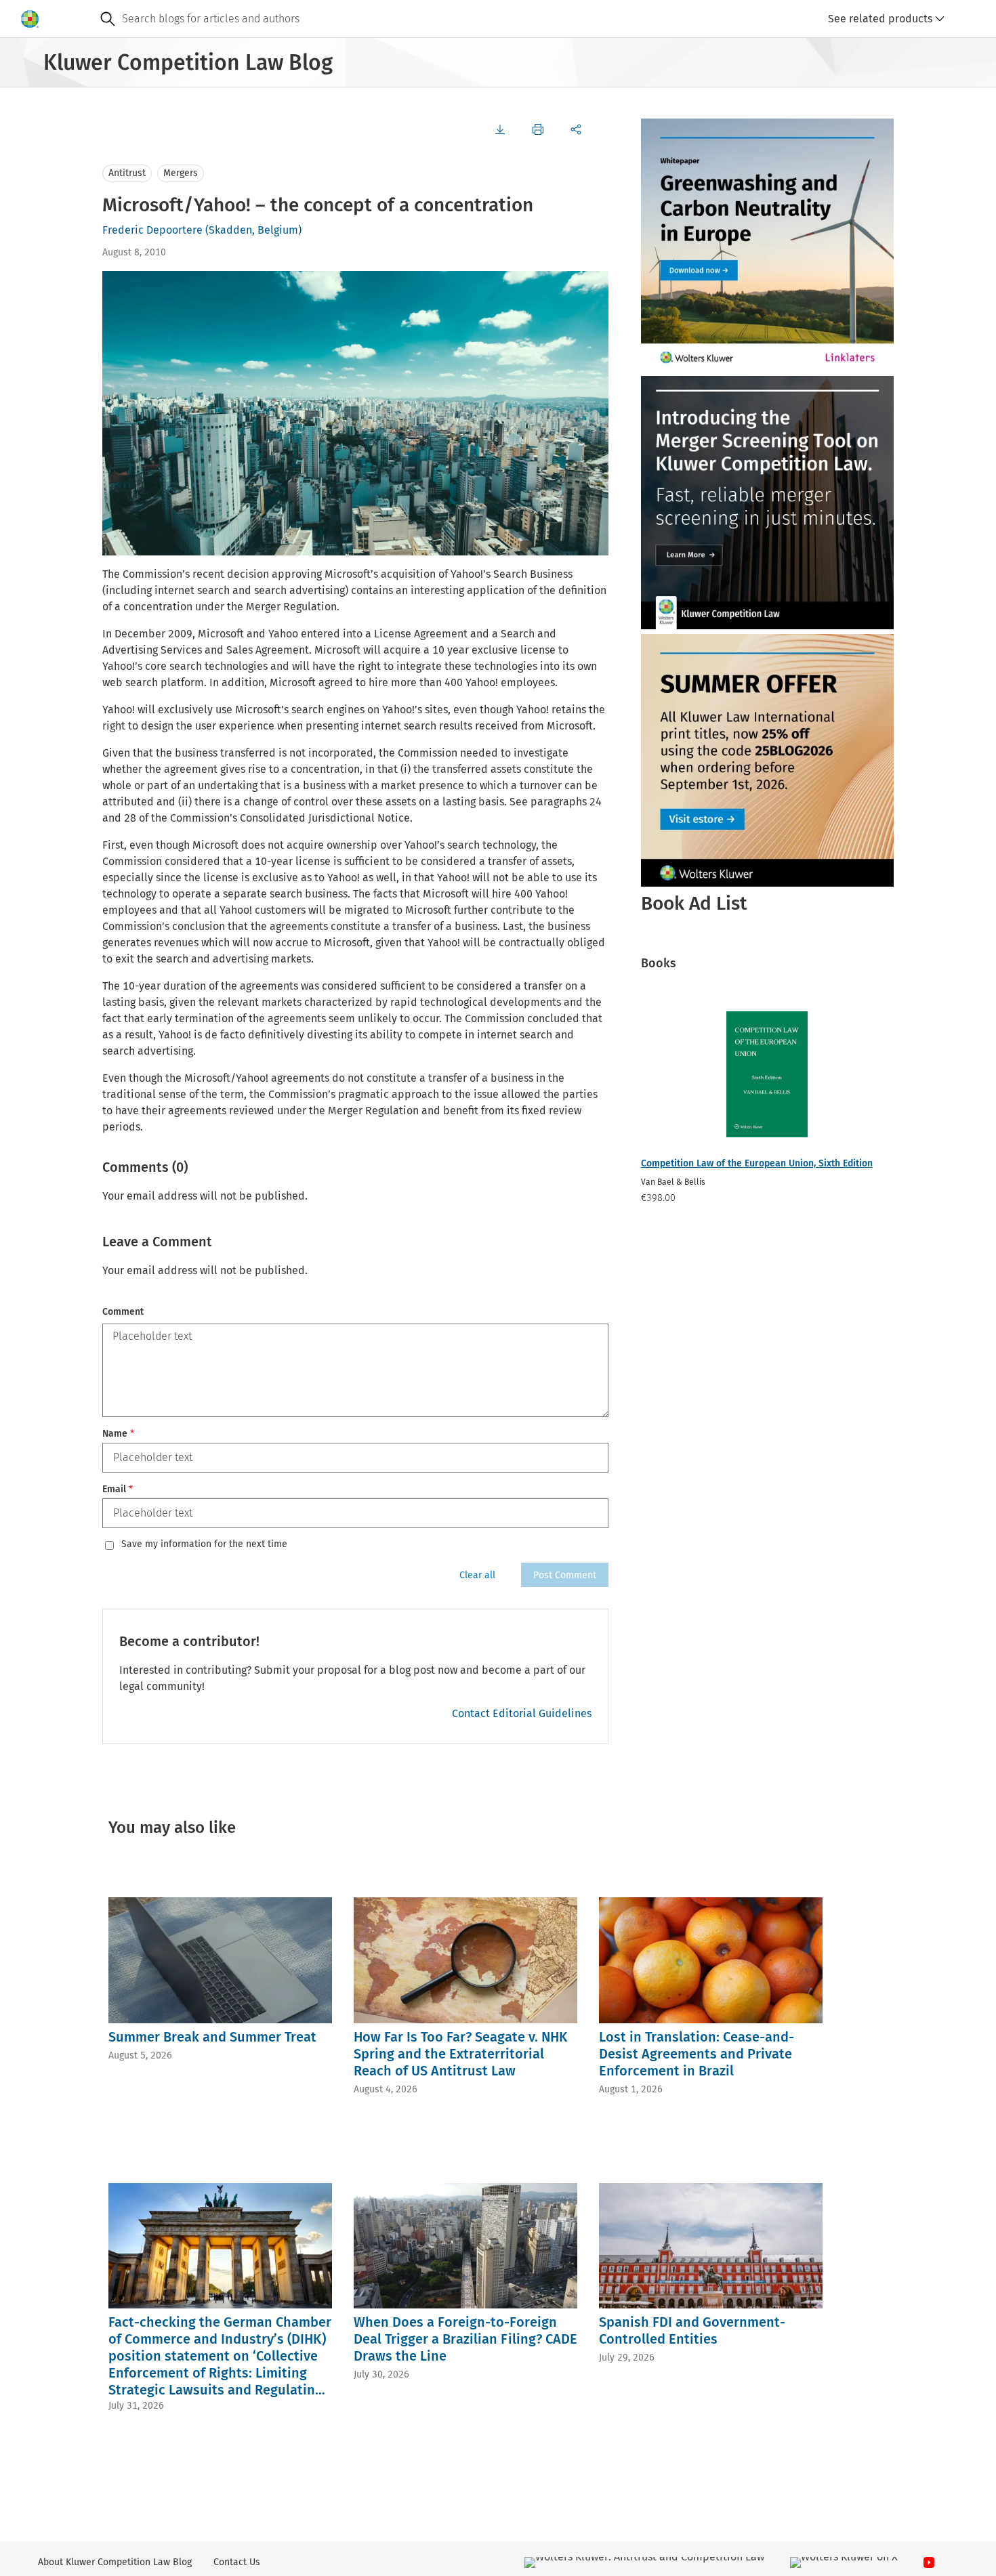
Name (118, 1434)
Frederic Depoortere (152, 230)
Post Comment (565, 1575)
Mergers (181, 173)
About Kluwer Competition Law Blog (115, 2562)
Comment (123, 1312)
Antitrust (127, 173)
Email (118, 1489)
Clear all (477, 1575)
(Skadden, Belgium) (253, 230)
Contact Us (237, 2562)
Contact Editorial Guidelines (522, 1713)
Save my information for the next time (204, 1544)
